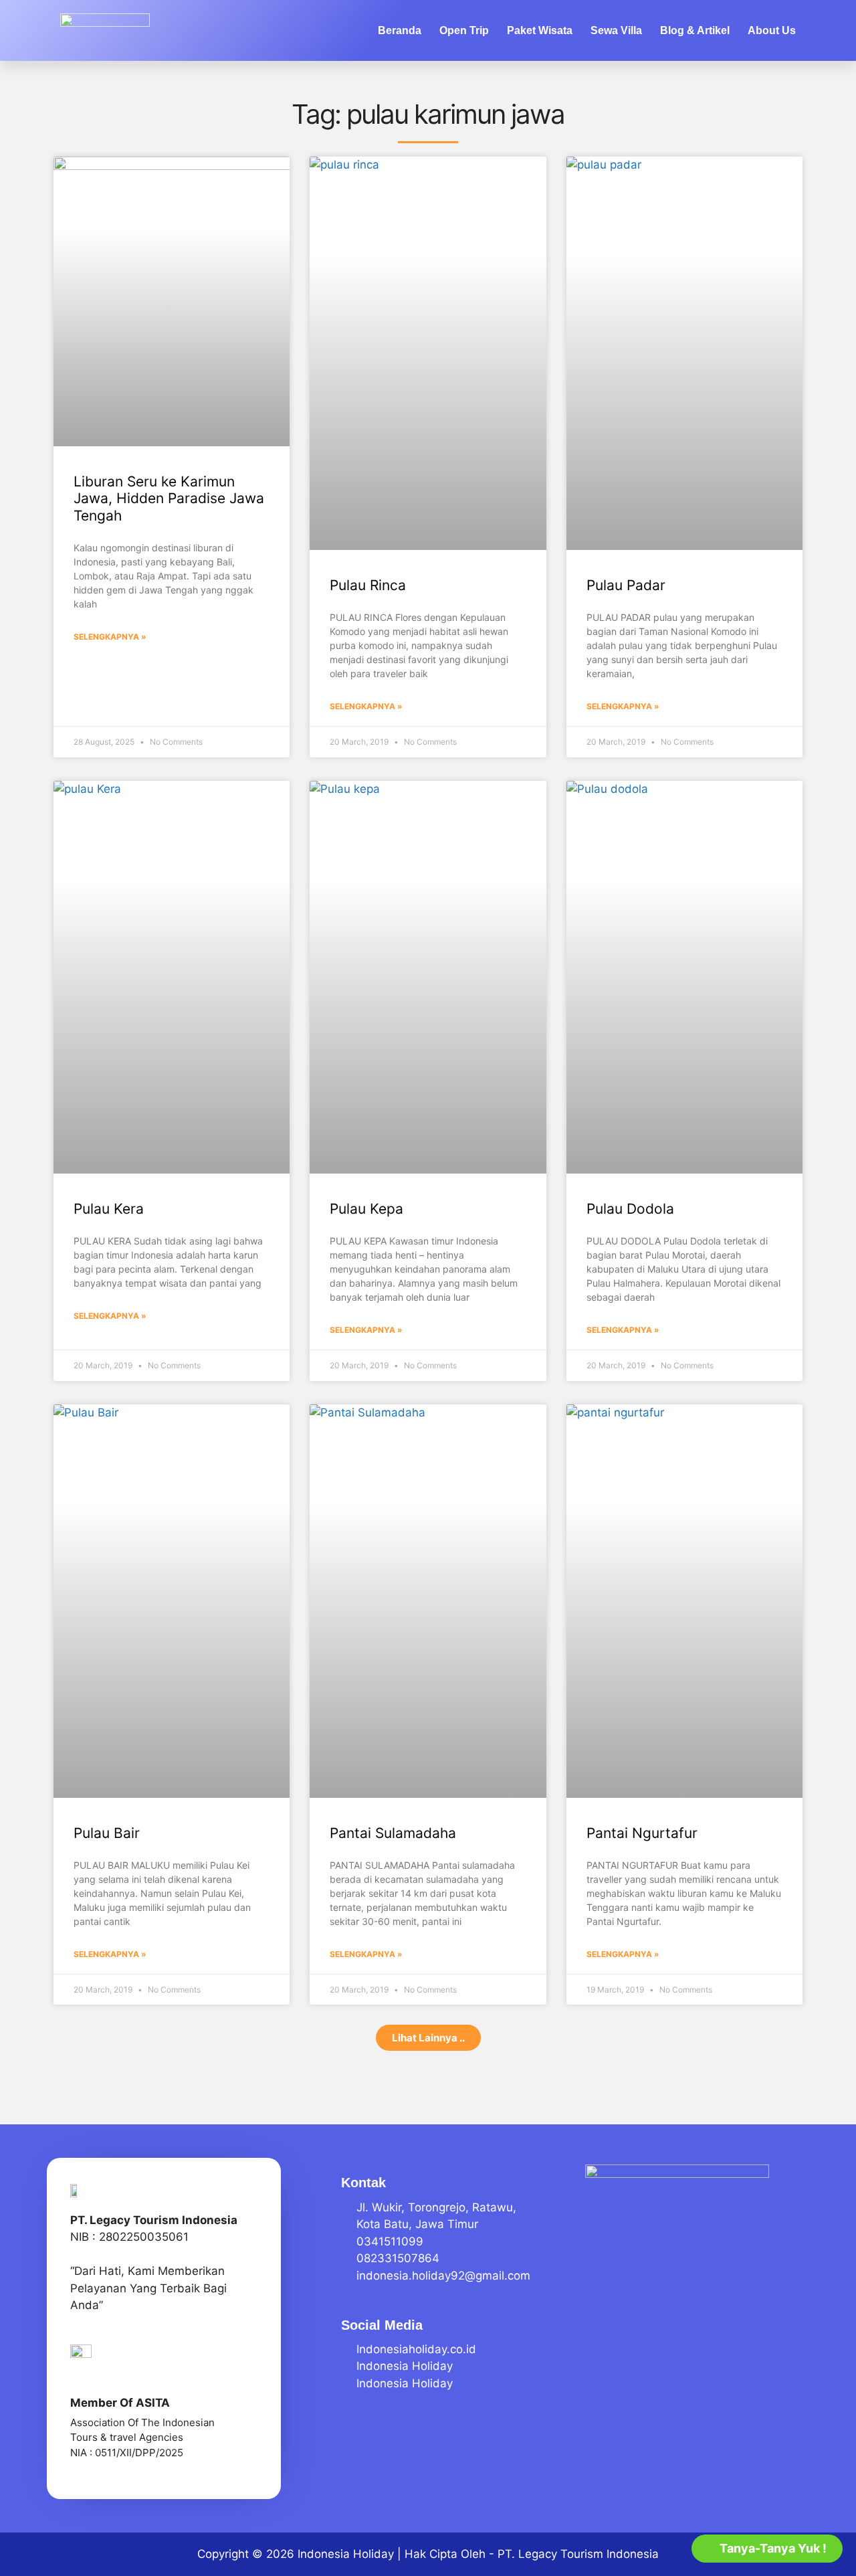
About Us (772, 30)
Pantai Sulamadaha (393, 1833)
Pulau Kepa (366, 1209)
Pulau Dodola (630, 1209)
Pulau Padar (626, 585)
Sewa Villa (616, 30)
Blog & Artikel (695, 30)
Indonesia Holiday (346, 2554)
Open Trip (464, 30)
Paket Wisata (540, 30)
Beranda (400, 30)
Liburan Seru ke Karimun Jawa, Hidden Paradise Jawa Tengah (169, 498)
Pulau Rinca (368, 585)
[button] (428, 2038)
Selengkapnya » (110, 637)
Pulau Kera (109, 1209)
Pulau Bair (107, 1833)
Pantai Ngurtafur (642, 1833)
